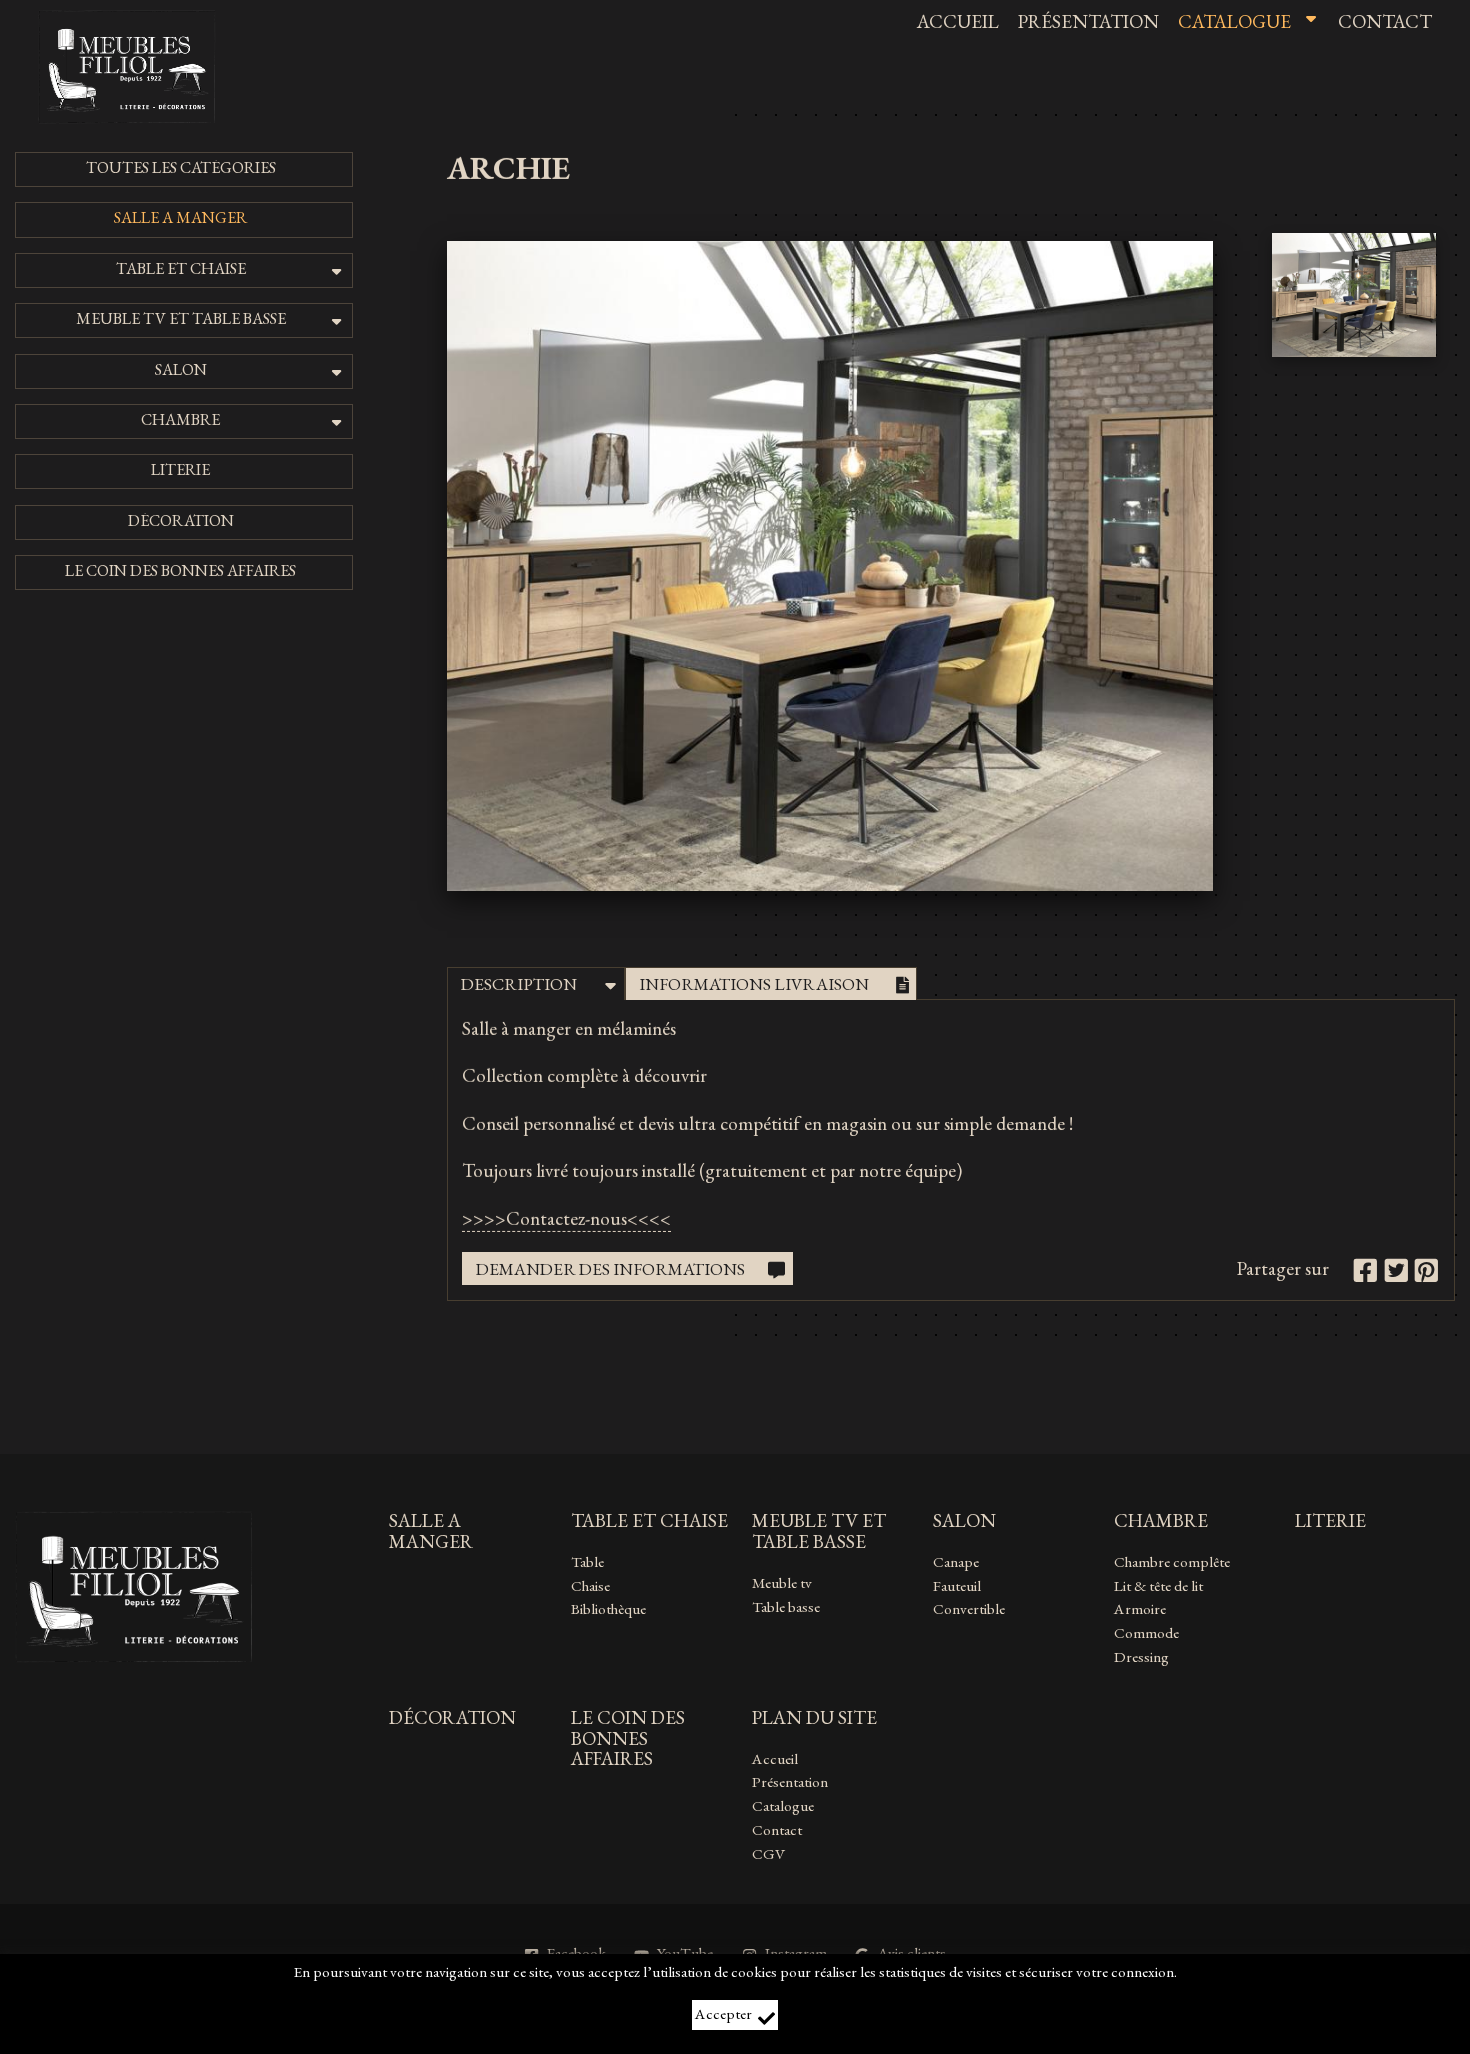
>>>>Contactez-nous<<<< (566, 1218)
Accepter (723, 2014)
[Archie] (830, 884)
